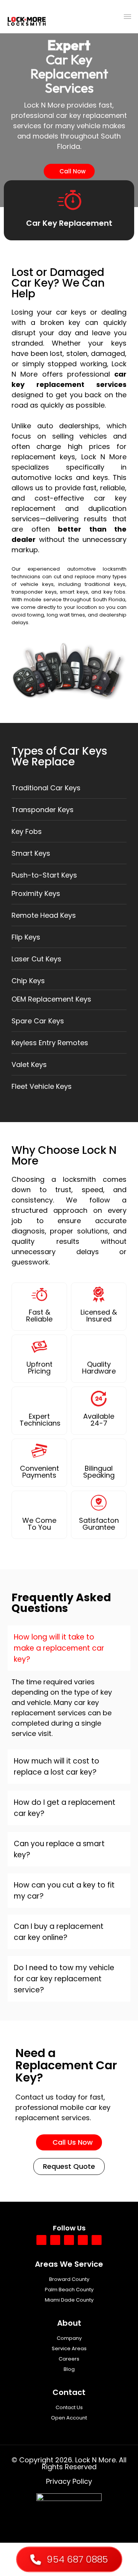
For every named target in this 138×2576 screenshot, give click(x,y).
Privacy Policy (69, 2481)
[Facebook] (41, 2240)
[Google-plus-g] (55, 2240)
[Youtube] (69, 2240)
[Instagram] (83, 2240)
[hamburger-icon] (127, 17)
